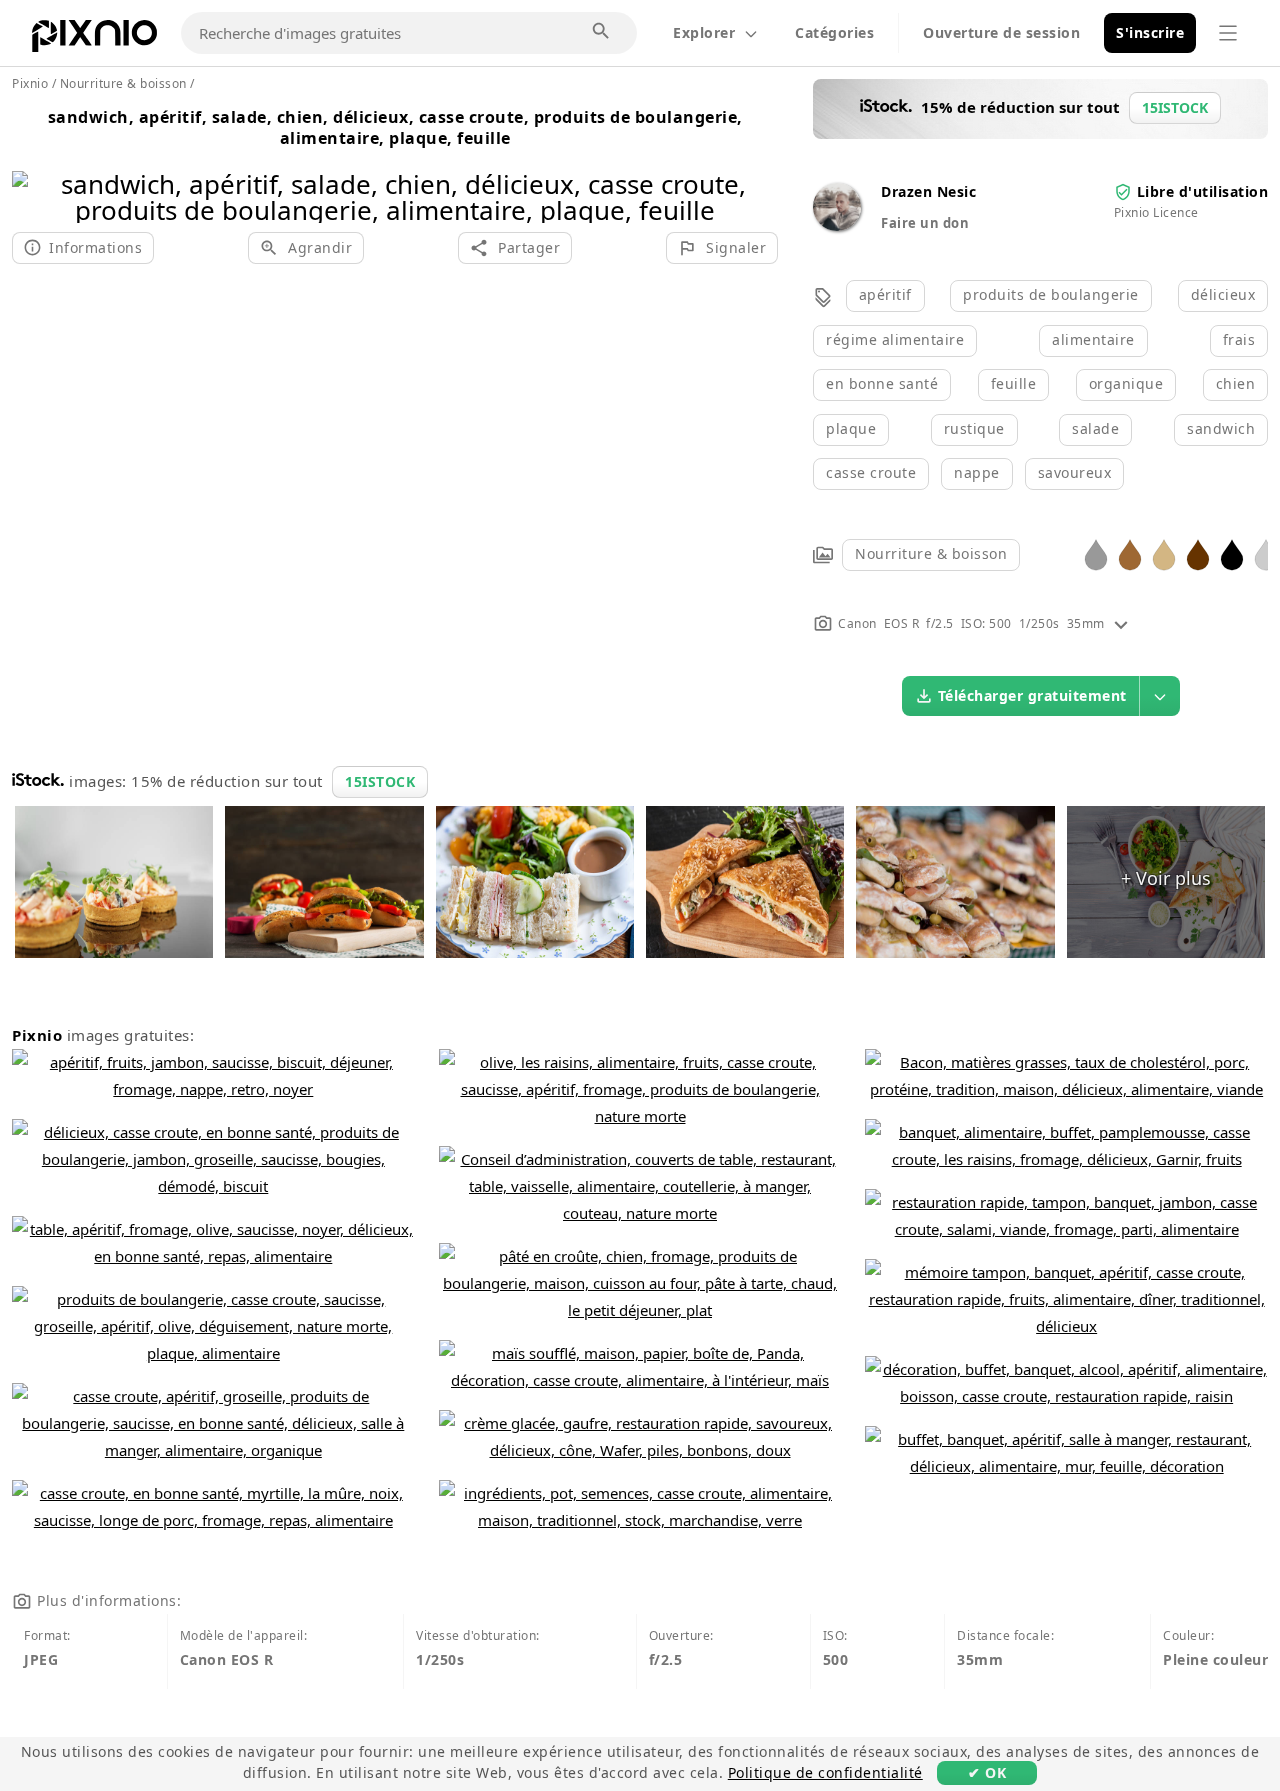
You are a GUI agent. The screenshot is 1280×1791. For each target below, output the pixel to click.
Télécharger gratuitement (1032, 695)
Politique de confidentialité (825, 1772)
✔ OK (987, 1772)
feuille (1014, 383)
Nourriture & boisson (931, 553)
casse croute (871, 472)
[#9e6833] (1130, 553)
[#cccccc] (1266, 553)
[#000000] (1232, 553)
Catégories (834, 32)
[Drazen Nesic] (837, 225)
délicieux (1223, 294)
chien (1236, 383)
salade (1095, 428)
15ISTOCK (380, 781)
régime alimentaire (895, 339)
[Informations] (1121, 623)
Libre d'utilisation (1203, 191)
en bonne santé (882, 383)
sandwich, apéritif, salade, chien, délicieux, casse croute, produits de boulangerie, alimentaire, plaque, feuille (395, 127)
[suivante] (755, 171)
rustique (974, 428)
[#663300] (1198, 553)
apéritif (885, 294)
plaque (851, 428)
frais (1239, 339)
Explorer (704, 32)
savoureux (1075, 472)
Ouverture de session (1001, 32)
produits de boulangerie (1051, 294)
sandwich (1221, 428)
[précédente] (34, 171)
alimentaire (1093, 339)
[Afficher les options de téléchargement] (1160, 696)
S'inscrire (1150, 32)
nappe (977, 472)
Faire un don (925, 223)
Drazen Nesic (928, 191)
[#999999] (1096, 553)
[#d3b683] (1164, 553)
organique (1126, 383)
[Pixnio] (94, 40)
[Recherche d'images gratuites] (602, 32)
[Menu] (1228, 33)
